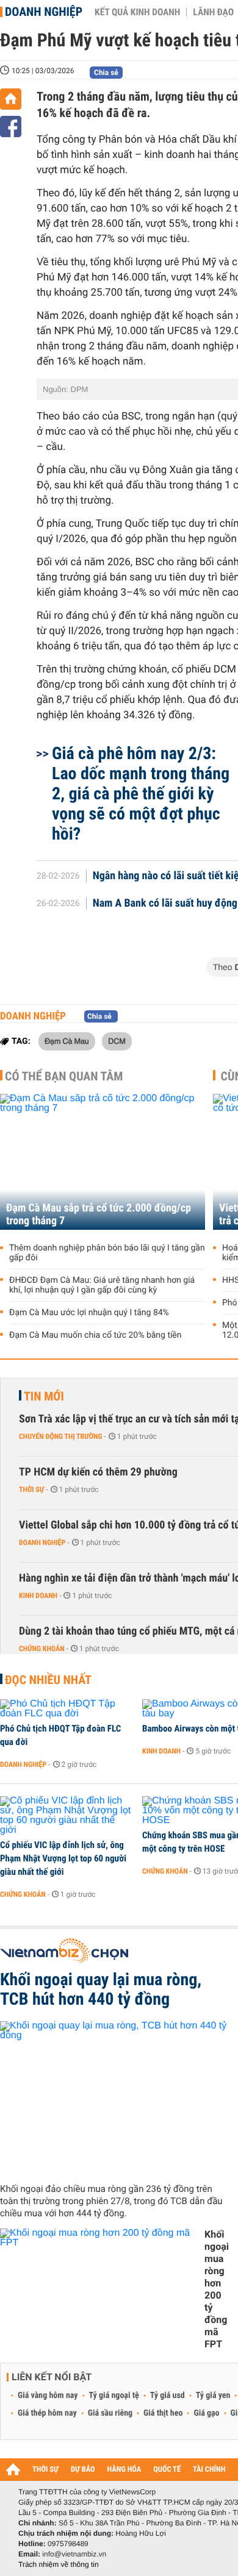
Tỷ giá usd (168, 2396)
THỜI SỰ (45, 2470)
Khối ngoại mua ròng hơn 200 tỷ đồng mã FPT (217, 2289)
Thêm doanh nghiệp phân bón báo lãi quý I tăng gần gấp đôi (107, 1253)
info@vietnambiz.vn (74, 2554)
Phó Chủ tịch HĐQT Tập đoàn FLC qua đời (60, 1735)
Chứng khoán (42, 1649)
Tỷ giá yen (213, 2396)
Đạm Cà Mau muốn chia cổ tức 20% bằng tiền (96, 1335)
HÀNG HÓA (124, 2470)
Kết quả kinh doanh (137, 12)
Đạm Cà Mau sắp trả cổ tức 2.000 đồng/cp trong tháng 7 (99, 1215)
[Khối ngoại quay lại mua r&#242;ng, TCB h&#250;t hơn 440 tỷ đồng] (114, 2097)
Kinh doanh (38, 1596)
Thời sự (31, 1490)
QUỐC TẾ (167, 2470)
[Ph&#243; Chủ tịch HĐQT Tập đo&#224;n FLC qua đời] (67, 1709)
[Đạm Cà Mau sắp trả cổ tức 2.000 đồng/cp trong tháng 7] (103, 1162)
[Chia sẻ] (11, 127)
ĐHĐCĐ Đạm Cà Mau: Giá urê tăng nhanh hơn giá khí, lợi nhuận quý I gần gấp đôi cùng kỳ (102, 1285)
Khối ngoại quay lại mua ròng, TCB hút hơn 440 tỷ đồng (101, 1989)
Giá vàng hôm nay (48, 2396)
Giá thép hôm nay (47, 2413)
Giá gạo (206, 2413)
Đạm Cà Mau (67, 1041)
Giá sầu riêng (110, 2413)
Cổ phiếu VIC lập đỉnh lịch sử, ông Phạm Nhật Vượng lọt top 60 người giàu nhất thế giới (63, 1858)
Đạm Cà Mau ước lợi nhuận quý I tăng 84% (89, 1313)
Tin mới (44, 1396)
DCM (117, 1041)
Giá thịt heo (163, 2413)
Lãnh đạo (213, 12)
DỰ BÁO (83, 2470)
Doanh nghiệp (44, 12)
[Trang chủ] (11, 99)
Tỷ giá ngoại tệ (114, 2396)
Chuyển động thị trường (60, 1436)
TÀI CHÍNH (209, 2470)
